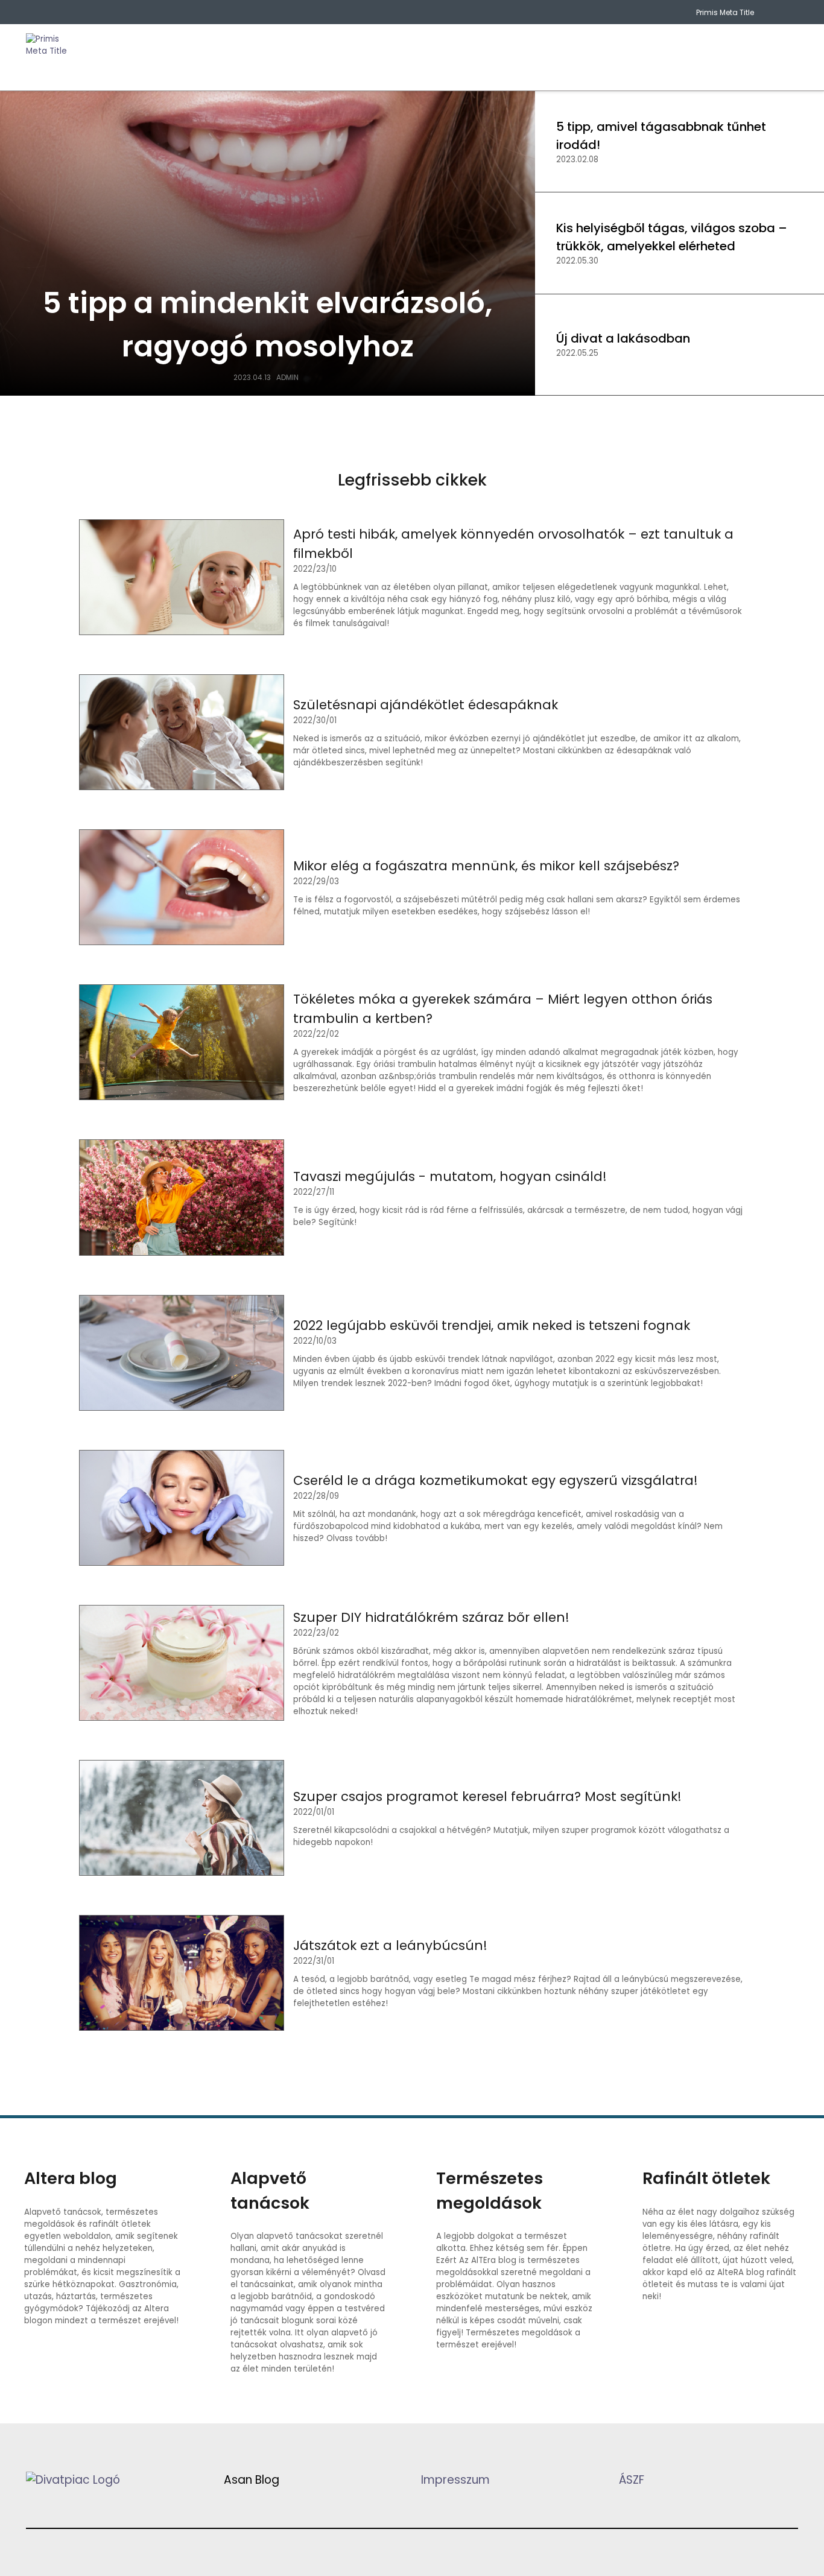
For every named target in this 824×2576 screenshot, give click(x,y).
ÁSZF (632, 2480)
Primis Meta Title (725, 12)
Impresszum (455, 2480)
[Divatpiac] (50, 57)
